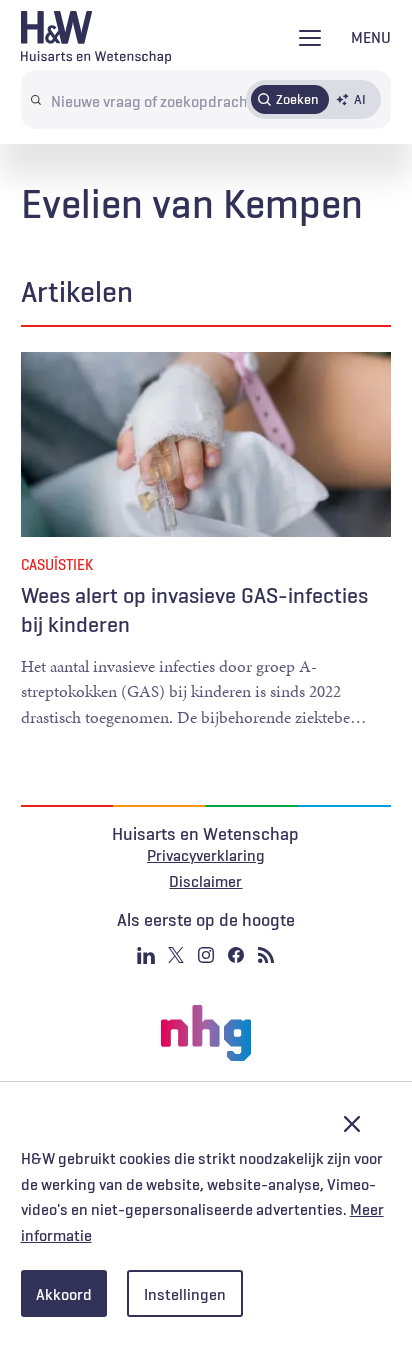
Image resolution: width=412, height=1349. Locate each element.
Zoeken (297, 99)
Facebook (236, 955)
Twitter (176, 955)
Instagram (206, 955)
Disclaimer (205, 881)
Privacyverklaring (206, 855)
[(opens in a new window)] (206, 1033)
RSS (266, 955)
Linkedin (146, 955)
